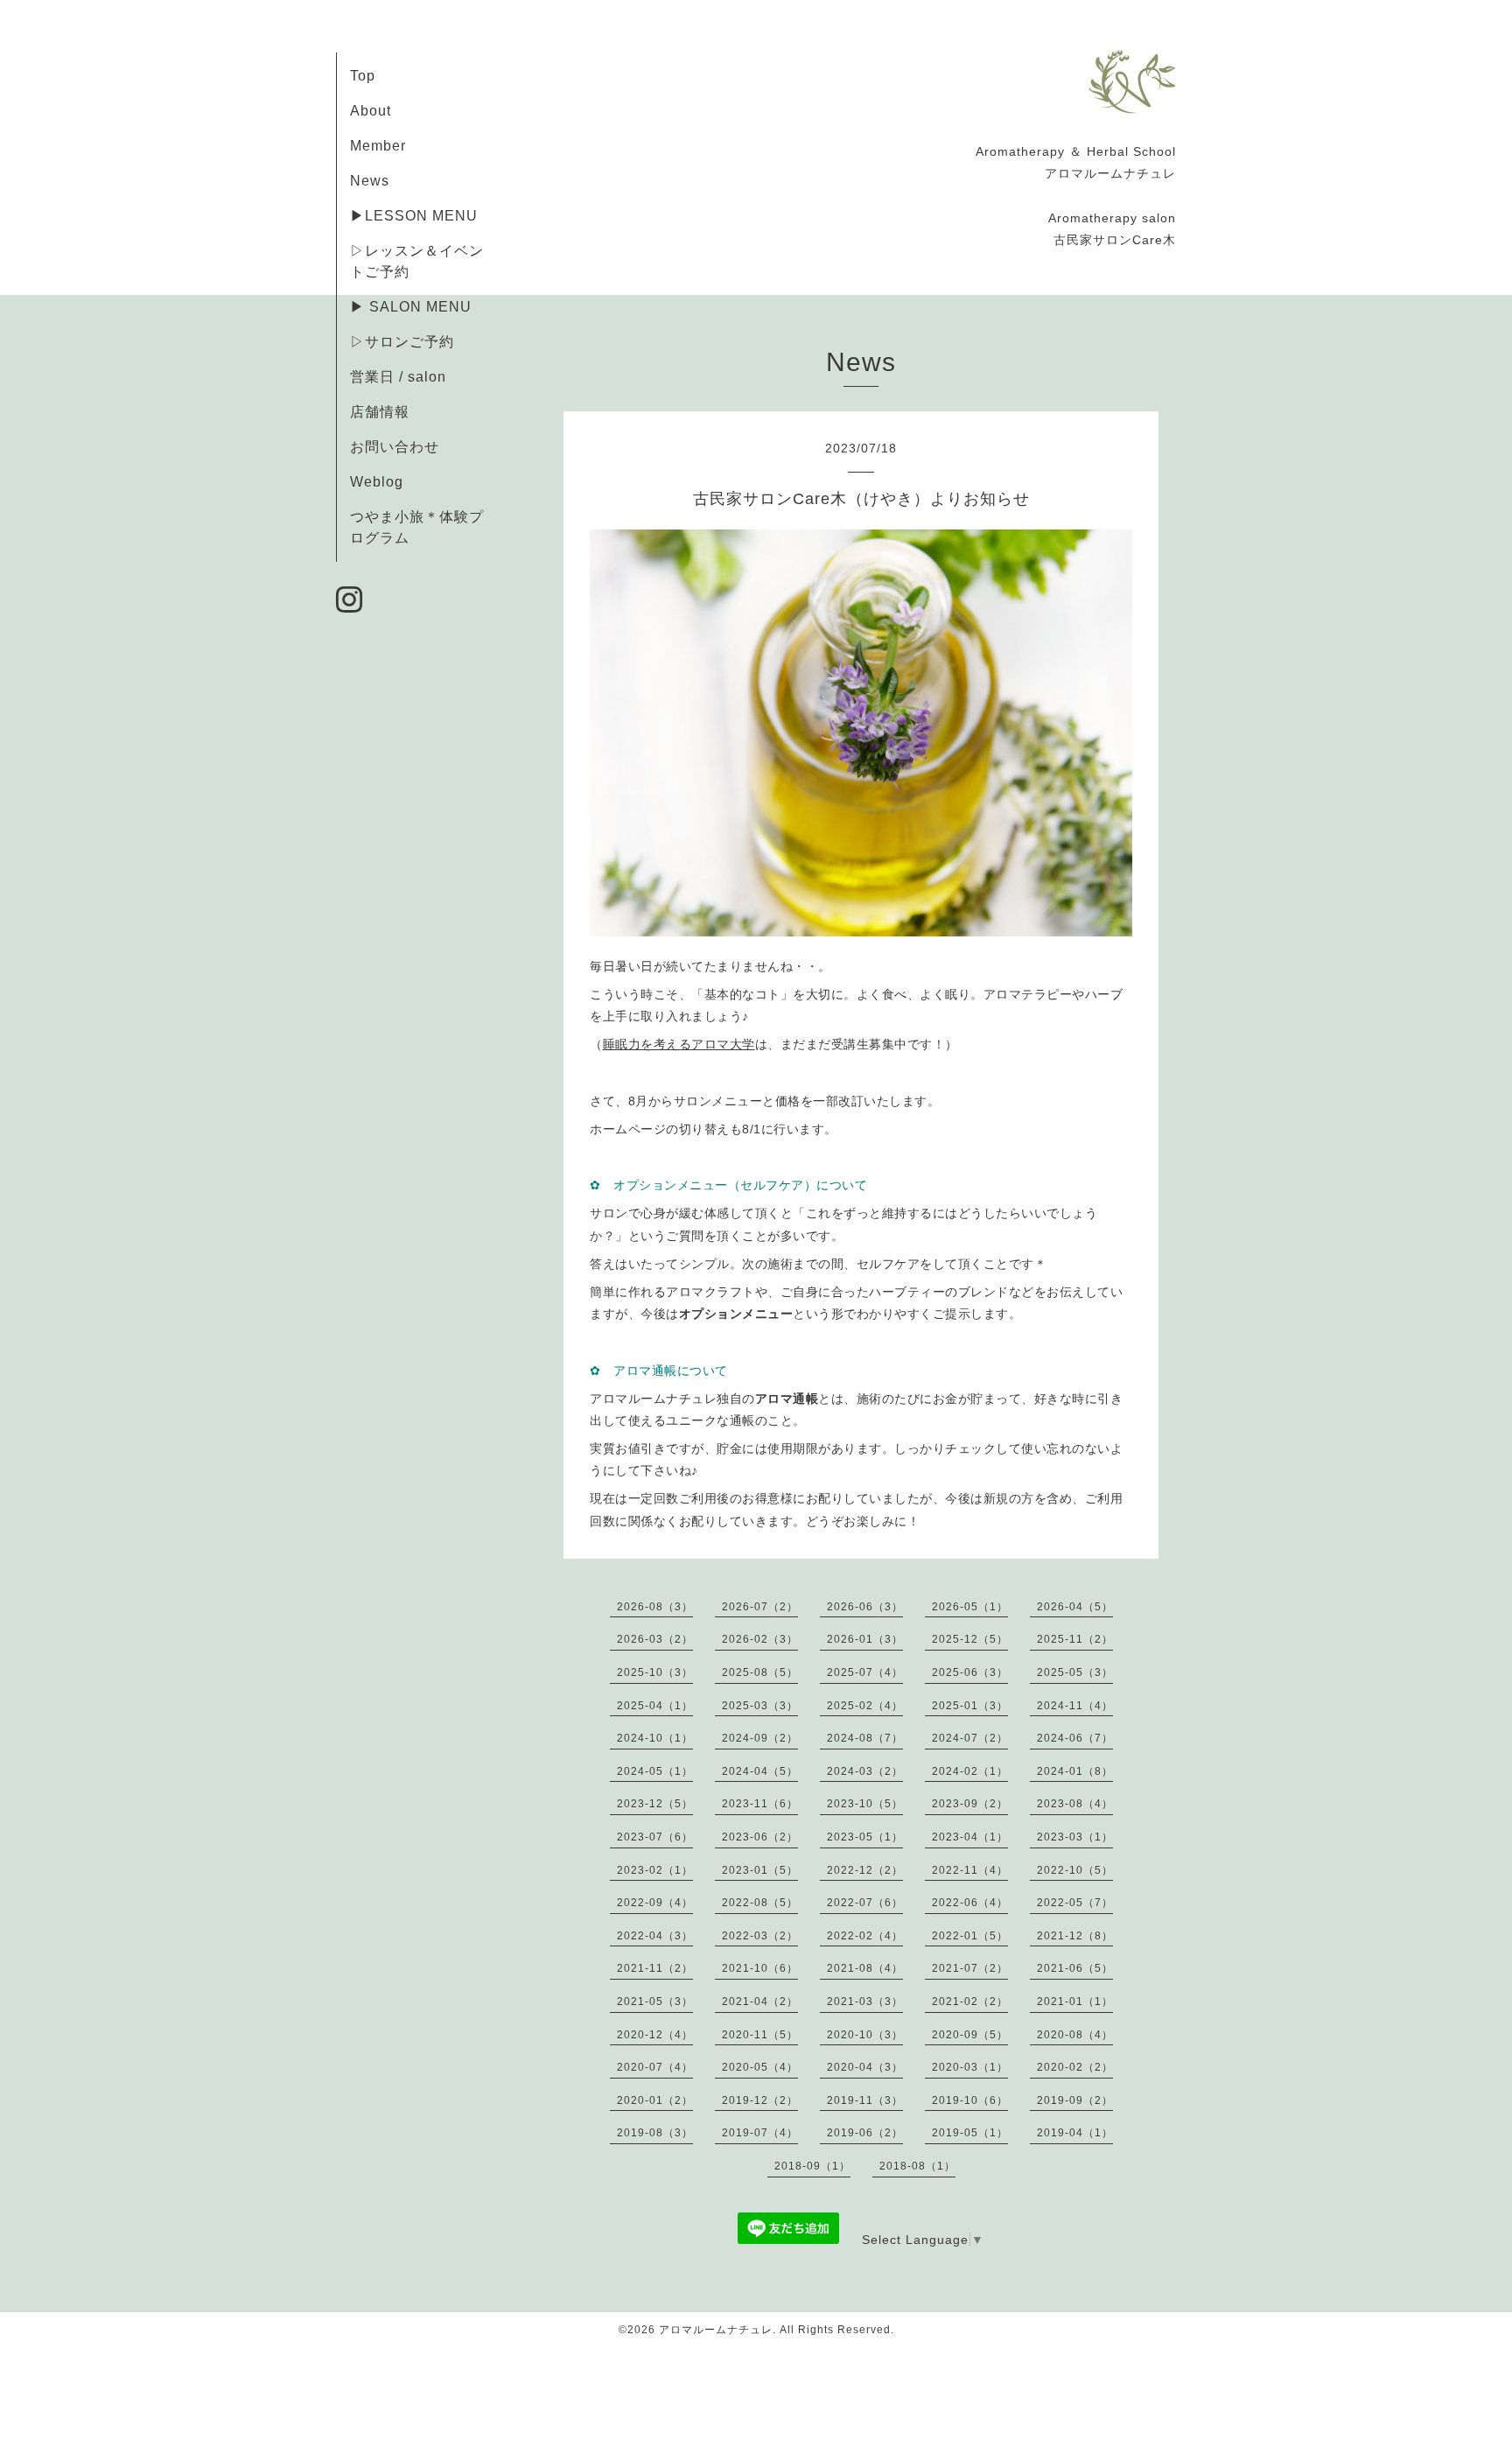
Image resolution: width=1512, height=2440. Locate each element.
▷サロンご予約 (402, 342)
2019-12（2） (760, 2100)
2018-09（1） (812, 2166)
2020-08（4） (1075, 2035)
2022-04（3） (655, 1936)
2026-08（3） (655, 1607)
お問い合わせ (395, 447)
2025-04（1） (655, 1706)
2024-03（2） (865, 1771)
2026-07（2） (760, 1607)
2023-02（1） (655, 1870)
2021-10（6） (760, 1968)
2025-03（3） (760, 1706)
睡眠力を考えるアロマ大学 (679, 1044)
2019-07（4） (760, 2133)
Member (378, 146)
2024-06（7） (1075, 1738)
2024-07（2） (970, 1738)
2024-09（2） (760, 1738)
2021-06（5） (1075, 1968)
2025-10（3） (655, 1672)
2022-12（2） (865, 1870)
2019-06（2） (865, 2133)
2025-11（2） (1075, 1639)
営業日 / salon (398, 377)
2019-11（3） (865, 2100)
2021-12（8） (1075, 1936)
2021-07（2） (970, 1968)
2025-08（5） (760, 1672)
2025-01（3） (970, 1706)
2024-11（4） (1075, 1706)
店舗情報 (380, 412)
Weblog (377, 482)
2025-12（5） (970, 1639)
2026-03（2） (655, 1639)
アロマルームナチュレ (716, 2330)
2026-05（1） (970, 1607)
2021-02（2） (970, 2002)
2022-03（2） (760, 1936)
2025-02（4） (865, 1706)
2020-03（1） (970, 2067)
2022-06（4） (970, 1903)
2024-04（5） (760, 1771)
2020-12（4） (655, 2035)
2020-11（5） (760, 2035)
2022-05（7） (1075, 1903)
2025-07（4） (865, 1672)
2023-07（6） (655, 1837)
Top (363, 76)
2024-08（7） (865, 1738)
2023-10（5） (865, 1804)
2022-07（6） (865, 1903)
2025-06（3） (970, 1672)
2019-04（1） (1075, 2133)
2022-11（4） (970, 1870)
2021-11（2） (655, 1968)
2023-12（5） (655, 1804)
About (371, 111)
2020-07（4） (655, 2067)
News (370, 181)
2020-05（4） (760, 2067)
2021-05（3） (655, 2002)
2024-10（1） (655, 1738)
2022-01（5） (970, 1936)
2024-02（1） (970, 1771)
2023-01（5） (760, 1870)
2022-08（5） (760, 1903)
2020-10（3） (865, 2035)
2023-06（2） (760, 1837)
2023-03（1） (1075, 1837)
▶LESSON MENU (414, 216)
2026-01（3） (865, 1639)
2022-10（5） (1075, 1870)
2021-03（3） (865, 2002)
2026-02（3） (760, 1639)
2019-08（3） (655, 2133)
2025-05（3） (1075, 1672)
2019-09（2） (1075, 2100)
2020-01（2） (655, 2100)
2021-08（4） (865, 1968)
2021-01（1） (1075, 2002)
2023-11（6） (760, 1804)
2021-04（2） (760, 2002)
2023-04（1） (970, 1837)
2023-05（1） (865, 1837)
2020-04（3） (865, 2067)
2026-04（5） (1075, 1607)
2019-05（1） (970, 2133)
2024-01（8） (1075, 1771)
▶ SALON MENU (411, 307)
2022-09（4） (655, 1903)
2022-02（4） (865, 1936)
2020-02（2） (1075, 2067)
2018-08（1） (917, 2166)
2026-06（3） (865, 1607)
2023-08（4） (1075, 1804)
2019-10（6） (970, 2100)
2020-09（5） (970, 2035)
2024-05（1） (655, 1771)
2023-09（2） (970, 1804)
